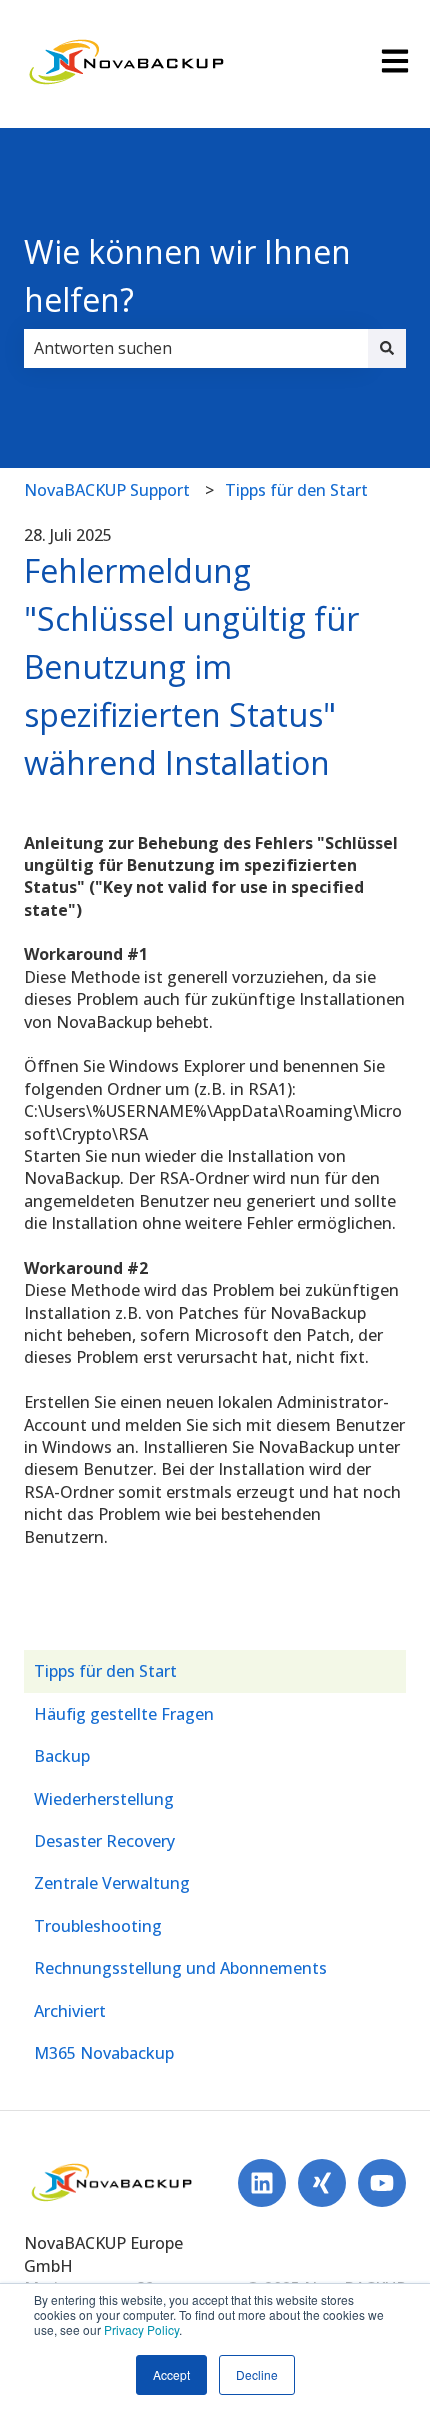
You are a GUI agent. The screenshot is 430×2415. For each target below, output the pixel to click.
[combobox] (196, 348)
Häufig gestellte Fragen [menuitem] (124, 1714)
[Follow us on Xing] (322, 2183)
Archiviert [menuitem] (70, 2011)
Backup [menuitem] (62, 1756)
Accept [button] (171, 2374)
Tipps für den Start (296, 490)
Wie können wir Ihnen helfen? (187, 275)
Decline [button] (257, 2374)
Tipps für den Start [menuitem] (105, 1671)
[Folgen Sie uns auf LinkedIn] (262, 2183)
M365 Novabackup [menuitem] (104, 2053)
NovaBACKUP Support (107, 490)
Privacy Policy (141, 2329)
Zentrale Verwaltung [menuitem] (112, 1883)
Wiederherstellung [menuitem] (104, 1799)
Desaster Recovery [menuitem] (104, 1841)
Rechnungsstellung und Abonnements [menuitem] (180, 1968)
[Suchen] (387, 348)
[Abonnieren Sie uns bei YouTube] (382, 2183)
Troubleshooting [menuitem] (98, 1926)
